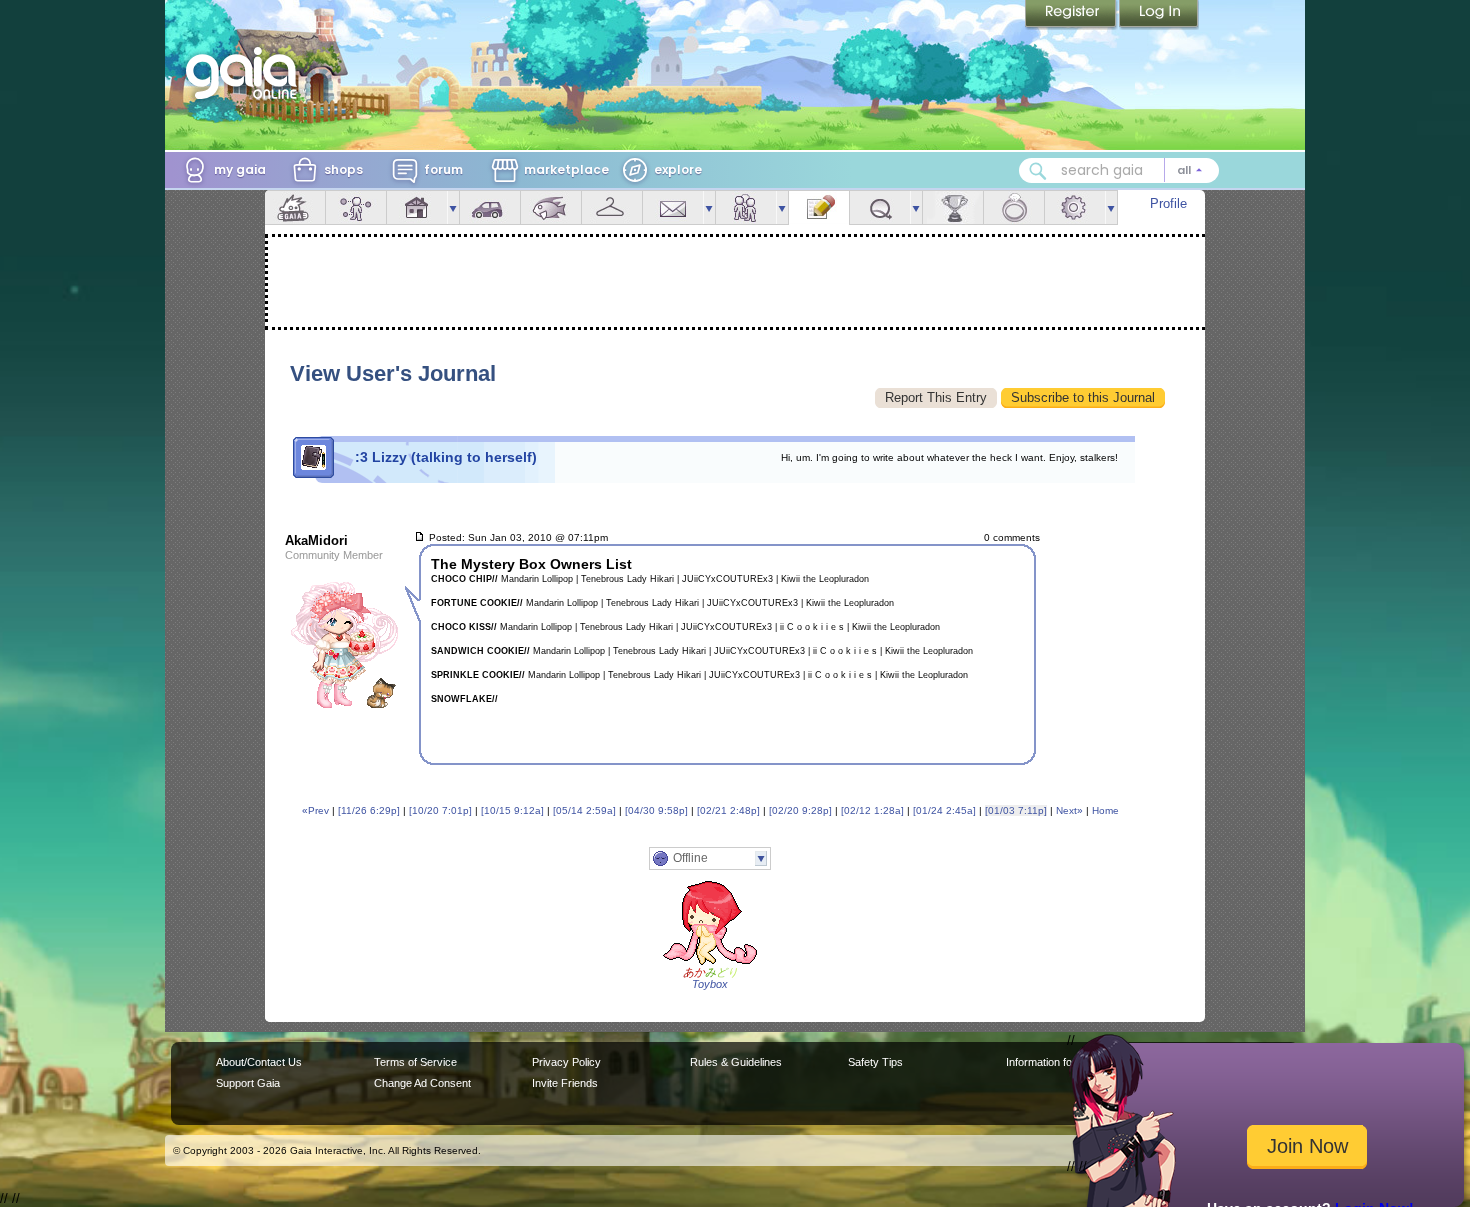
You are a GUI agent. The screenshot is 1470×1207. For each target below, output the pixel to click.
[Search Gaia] (1038, 171)
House (417, 207)
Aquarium (551, 207)
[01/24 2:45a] (944, 810)
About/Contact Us (259, 1062)
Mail (673, 207)
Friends (746, 207)
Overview (295, 207)
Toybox (710, 984)
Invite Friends (565, 1083)
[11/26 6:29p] (369, 810)
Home (1105, 810)
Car (490, 207)
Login (1159, 15)
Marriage (1014, 207)
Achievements (953, 207)
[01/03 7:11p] (1016, 810)
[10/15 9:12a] (512, 810)
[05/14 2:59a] (584, 810)
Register (1072, 15)
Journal (819, 207)
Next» (1069, 810)
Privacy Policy (566, 1062)
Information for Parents (1061, 1062)
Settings (1075, 207)
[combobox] (1119, 170)
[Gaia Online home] (246, 73)
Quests (880, 207)
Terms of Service (415, 1062)
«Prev (315, 810)
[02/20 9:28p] (800, 810)
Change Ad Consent (422, 1083)
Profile (1168, 203)
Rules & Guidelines (736, 1062)
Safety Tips (875, 1062)
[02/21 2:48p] (728, 810)
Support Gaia (248, 1083)
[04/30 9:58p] (656, 810)
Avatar (356, 207)
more (453, 207)
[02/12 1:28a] (872, 810)
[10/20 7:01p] (440, 810)
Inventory (612, 207)
